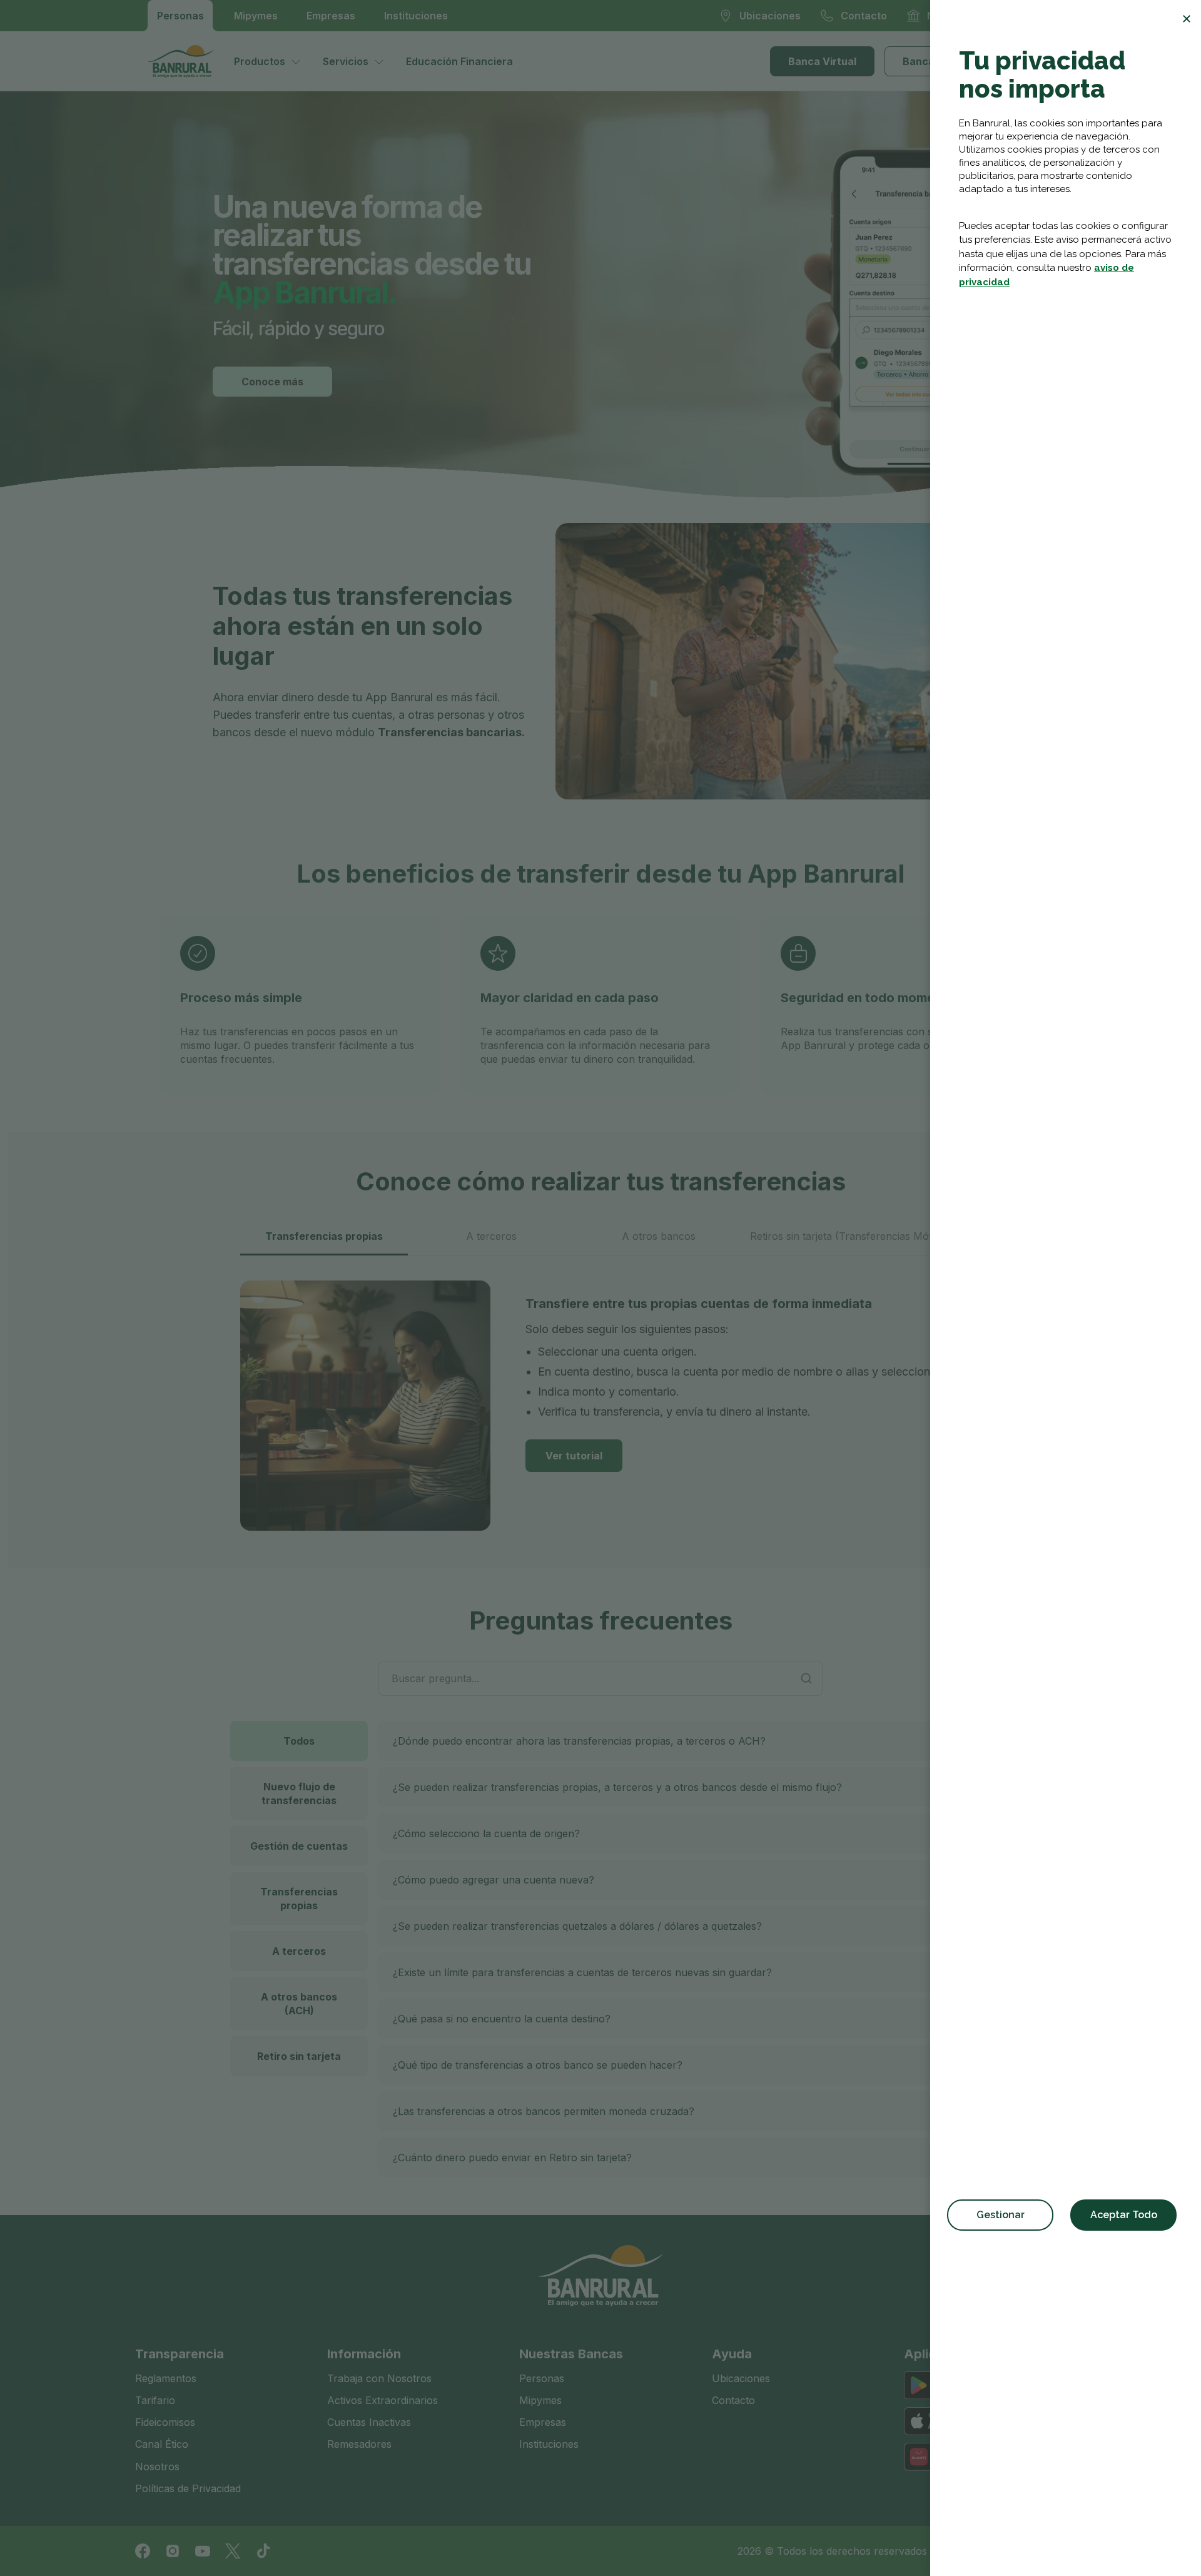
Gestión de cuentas (299, 1846)
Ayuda (732, 2354)
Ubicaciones (741, 2378)
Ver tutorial (574, 1456)
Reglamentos (166, 2378)
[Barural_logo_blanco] (600, 2276)
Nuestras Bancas (571, 2354)
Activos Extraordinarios (383, 2400)
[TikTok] (263, 2551)
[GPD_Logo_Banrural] (186, 61)
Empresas (331, 16)
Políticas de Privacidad (188, 2488)
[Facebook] (143, 2551)
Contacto (733, 2400)
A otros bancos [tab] (659, 1236)
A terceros (299, 1951)
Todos (299, 1741)
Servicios (346, 61)
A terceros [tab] (491, 1236)
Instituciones (416, 16)
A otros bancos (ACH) (299, 2004)
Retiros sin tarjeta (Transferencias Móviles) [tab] (852, 1236)
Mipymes (256, 16)
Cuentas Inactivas (369, 2422)
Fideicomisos (165, 2422)
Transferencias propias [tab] (324, 1236)
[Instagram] (173, 2551)
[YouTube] (203, 2551)
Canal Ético (162, 2444)
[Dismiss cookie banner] (1187, 19)
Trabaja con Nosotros (379, 2378)
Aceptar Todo (1124, 2215)
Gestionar (1001, 2215)
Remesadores (359, 2444)
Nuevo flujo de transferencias (299, 1793)
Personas (180, 16)
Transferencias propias (299, 1899)
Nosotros (157, 2467)
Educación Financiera (459, 61)
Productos (260, 61)
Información (364, 2354)
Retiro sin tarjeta (299, 2056)
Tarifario (155, 2400)
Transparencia (180, 2354)
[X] (233, 2551)
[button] (674, 1741)
